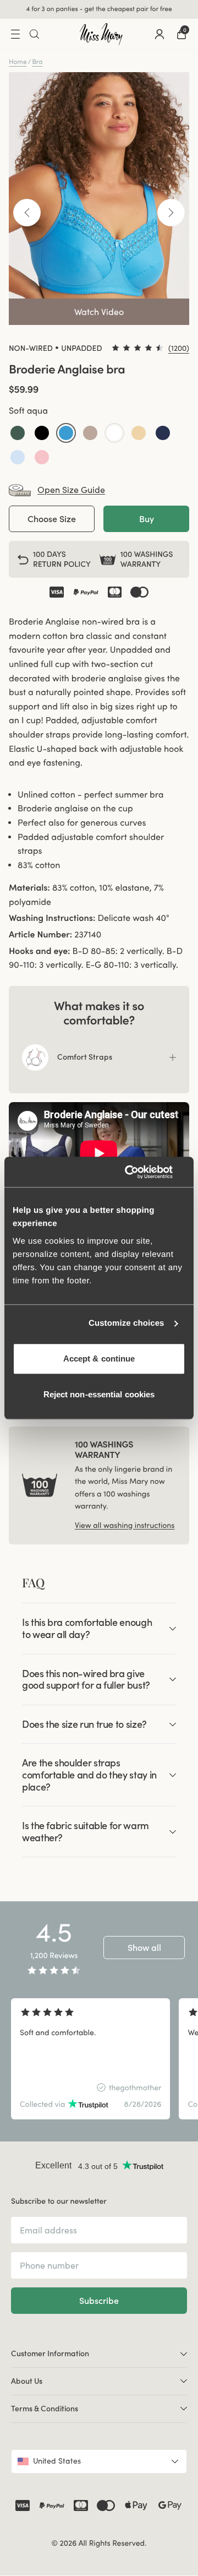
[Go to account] (159, 34)
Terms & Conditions (45, 2409)
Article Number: (40, 935)
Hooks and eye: (40, 951)
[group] (90, 2059)
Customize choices (127, 1323)
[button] (18, 433)
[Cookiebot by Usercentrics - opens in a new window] (140, 1172)
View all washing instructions (125, 1525)
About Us (27, 2381)
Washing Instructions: (52, 918)
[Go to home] (101, 34)
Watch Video (99, 312)
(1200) (179, 348)
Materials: (29, 888)
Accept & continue (99, 1358)
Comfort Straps (85, 1057)
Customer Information (50, 2353)
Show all (144, 1948)
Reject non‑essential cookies (99, 1394)
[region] (99, 2059)
